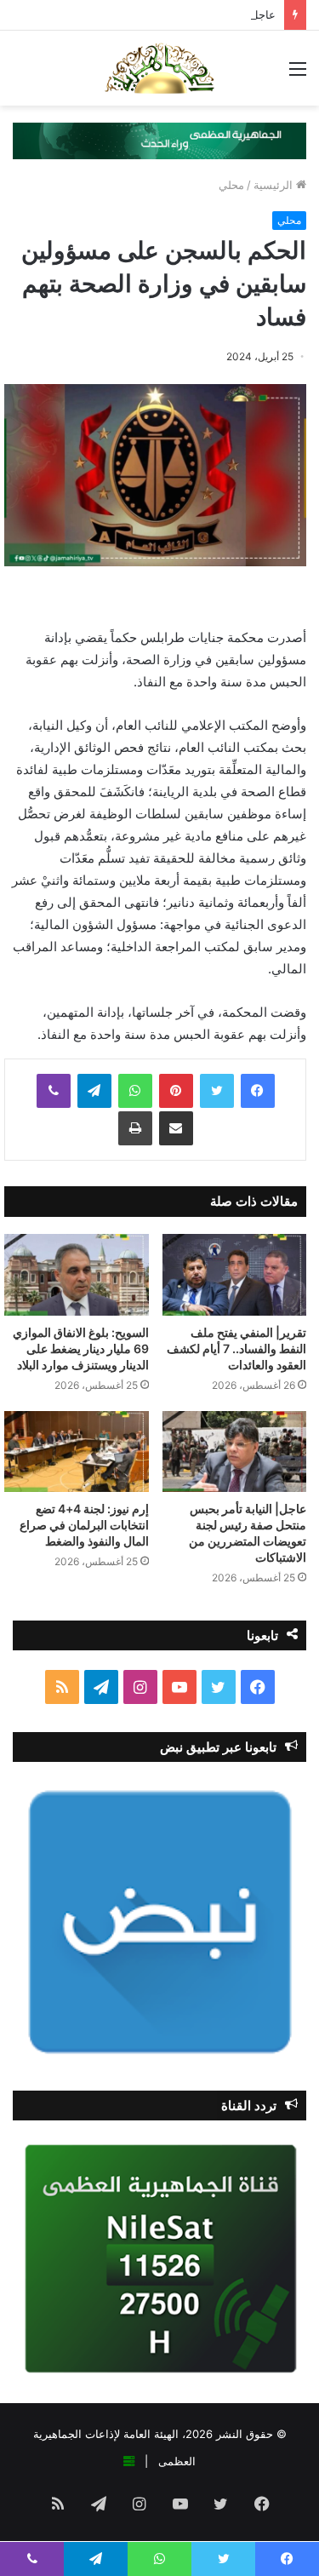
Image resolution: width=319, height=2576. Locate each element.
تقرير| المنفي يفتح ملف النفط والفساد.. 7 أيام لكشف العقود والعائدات (236, 1348)
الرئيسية (275, 185)
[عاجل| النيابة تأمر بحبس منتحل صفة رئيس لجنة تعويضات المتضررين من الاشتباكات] (235, 1452)
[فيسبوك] (258, 1091)
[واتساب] (135, 1091)
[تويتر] (217, 1091)
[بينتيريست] (176, 1091)
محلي (231, 185)
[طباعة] (135, 1128)
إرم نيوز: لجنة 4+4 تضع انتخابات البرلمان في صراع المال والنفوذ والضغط (84, 1525)
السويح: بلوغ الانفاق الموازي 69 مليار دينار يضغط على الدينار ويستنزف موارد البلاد (81, 1348)
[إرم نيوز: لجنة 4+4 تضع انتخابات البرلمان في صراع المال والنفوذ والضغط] (77, 1452)
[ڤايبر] (54, 1091)
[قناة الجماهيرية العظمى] (159, 68)
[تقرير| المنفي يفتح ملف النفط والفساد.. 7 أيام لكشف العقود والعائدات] (235, 1274)
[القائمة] (298, 75)
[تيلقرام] (94, 1091)
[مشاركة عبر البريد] (176, 1128)
